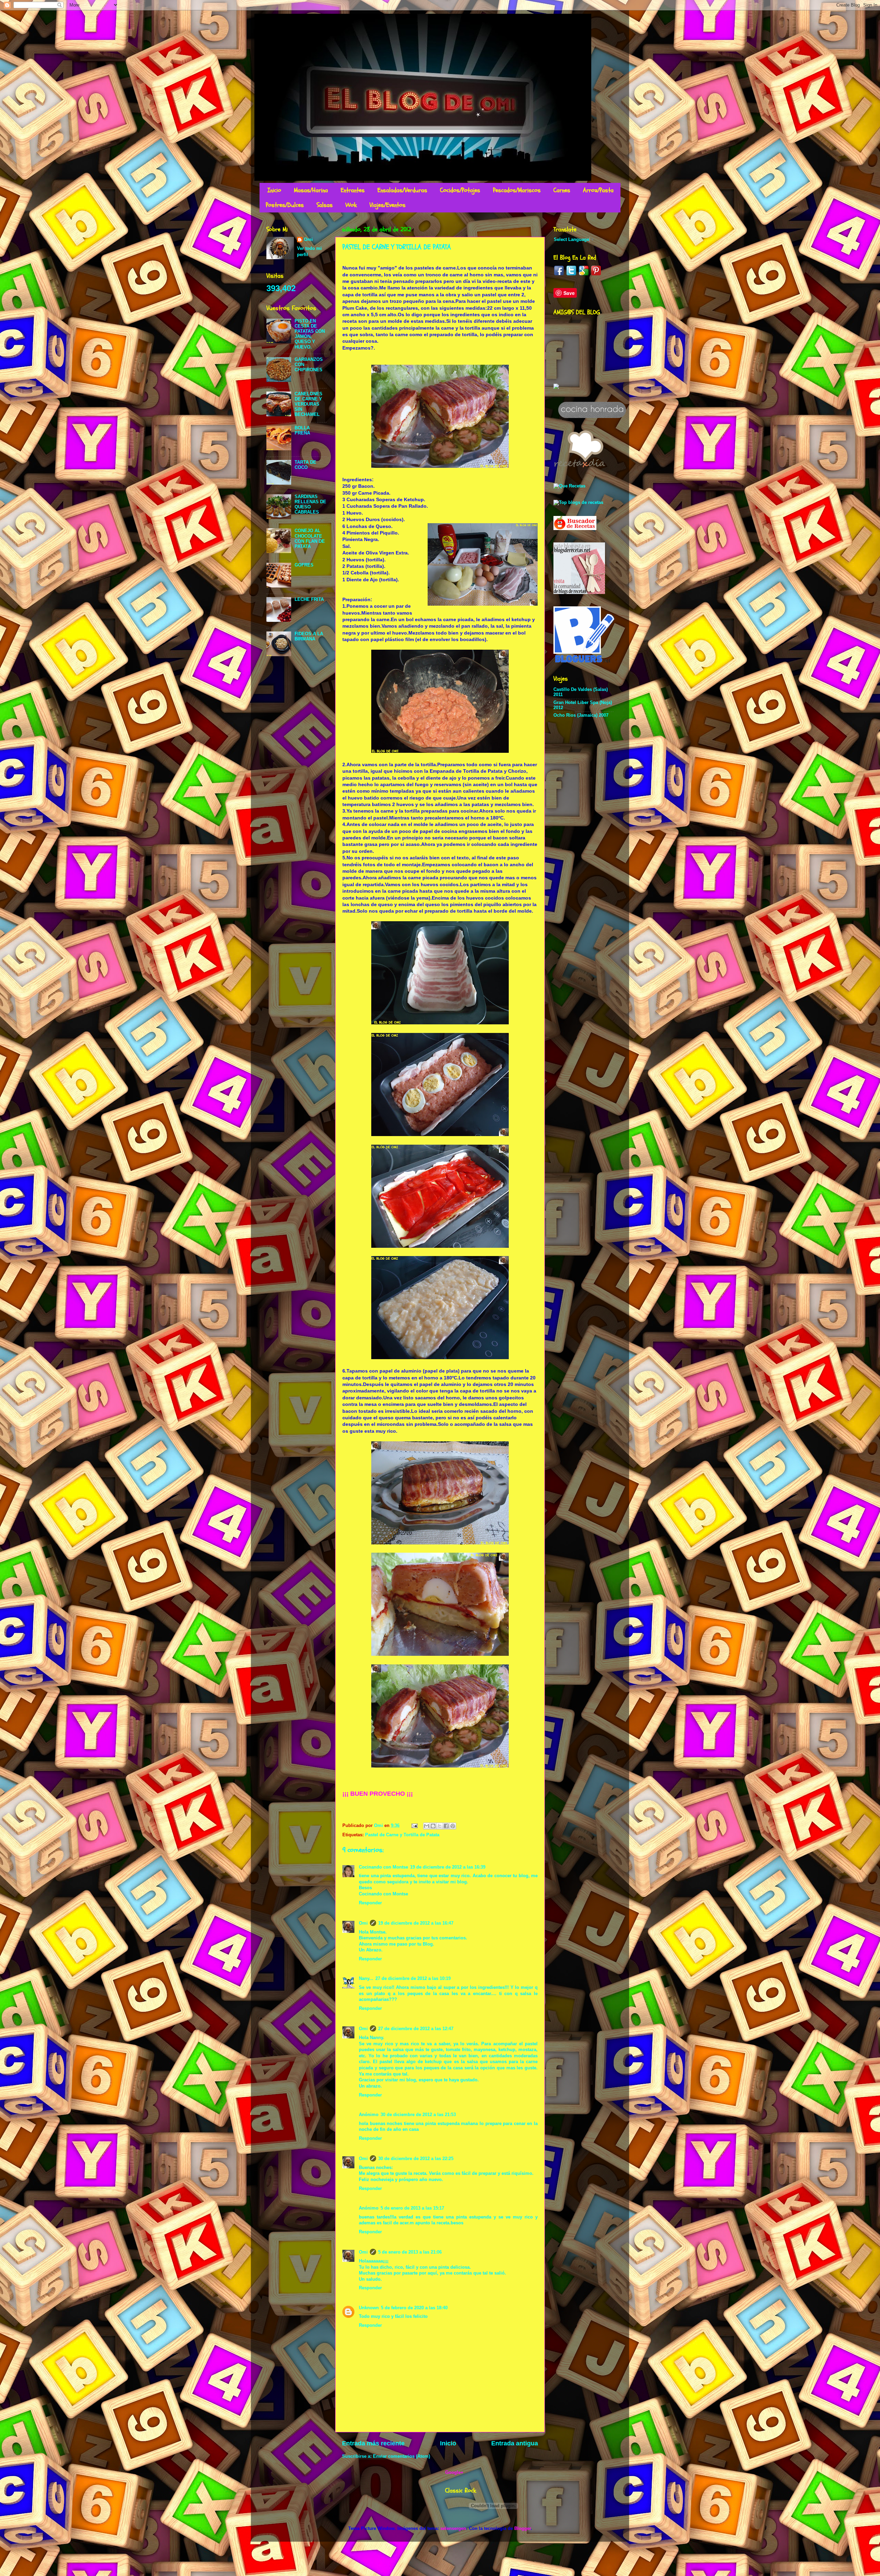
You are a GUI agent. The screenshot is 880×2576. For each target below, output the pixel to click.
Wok (351, 205)
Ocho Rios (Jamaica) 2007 (581, 715)
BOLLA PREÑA (302, 431)
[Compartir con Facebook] (446, 1826)
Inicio (274, 190)
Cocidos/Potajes (460, 190)
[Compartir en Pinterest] (453, 1826)
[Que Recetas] (569, 486)
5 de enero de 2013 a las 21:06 (410, 2252)
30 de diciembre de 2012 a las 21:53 (418, 2115)
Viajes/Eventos (388, 205)
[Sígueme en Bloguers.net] (584, 661)
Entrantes (353, 190)
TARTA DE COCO (305, 465)
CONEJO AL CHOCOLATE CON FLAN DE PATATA (310, 538)
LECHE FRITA (309, 599)
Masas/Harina (311, 190)
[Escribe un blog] (433, 1826)
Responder (370, 1903)
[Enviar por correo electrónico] (427, 1826)
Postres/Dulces (285, 205)
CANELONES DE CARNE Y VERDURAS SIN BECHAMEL (309, 404)
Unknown (369, 2308)
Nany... (366, 1979)
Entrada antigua (515, 2443)
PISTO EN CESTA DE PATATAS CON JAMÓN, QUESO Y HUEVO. (310, 334)
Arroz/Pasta (598, 190)
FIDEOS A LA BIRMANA (309, 636)
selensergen (453, 2529)
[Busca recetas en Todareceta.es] (578, 503)
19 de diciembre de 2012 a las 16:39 (448, 1867)
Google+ (454, 2473)
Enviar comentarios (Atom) (401, 2456)
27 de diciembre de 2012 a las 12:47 (416, 2029)
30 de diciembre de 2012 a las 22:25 (416, 2159)
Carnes (562, 190)
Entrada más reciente (373, 2443)
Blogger (522, 2529)
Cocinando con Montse (383, 1867)
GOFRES (304, 565)
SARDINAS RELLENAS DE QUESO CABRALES (310, 504)
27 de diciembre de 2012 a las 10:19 (413, 1979)
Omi (363, 1923)
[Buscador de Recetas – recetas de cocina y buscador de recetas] (575, 529)
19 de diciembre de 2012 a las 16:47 (416, 1923)
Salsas (325, 205)
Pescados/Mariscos (517, 190)
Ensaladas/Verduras (402, 190)
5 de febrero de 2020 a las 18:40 (414, 2308)
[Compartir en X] (440, 1826)
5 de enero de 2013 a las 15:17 (412, 2208)
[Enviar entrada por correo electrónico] (414, 1826)
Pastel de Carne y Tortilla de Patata (402, 1835)
